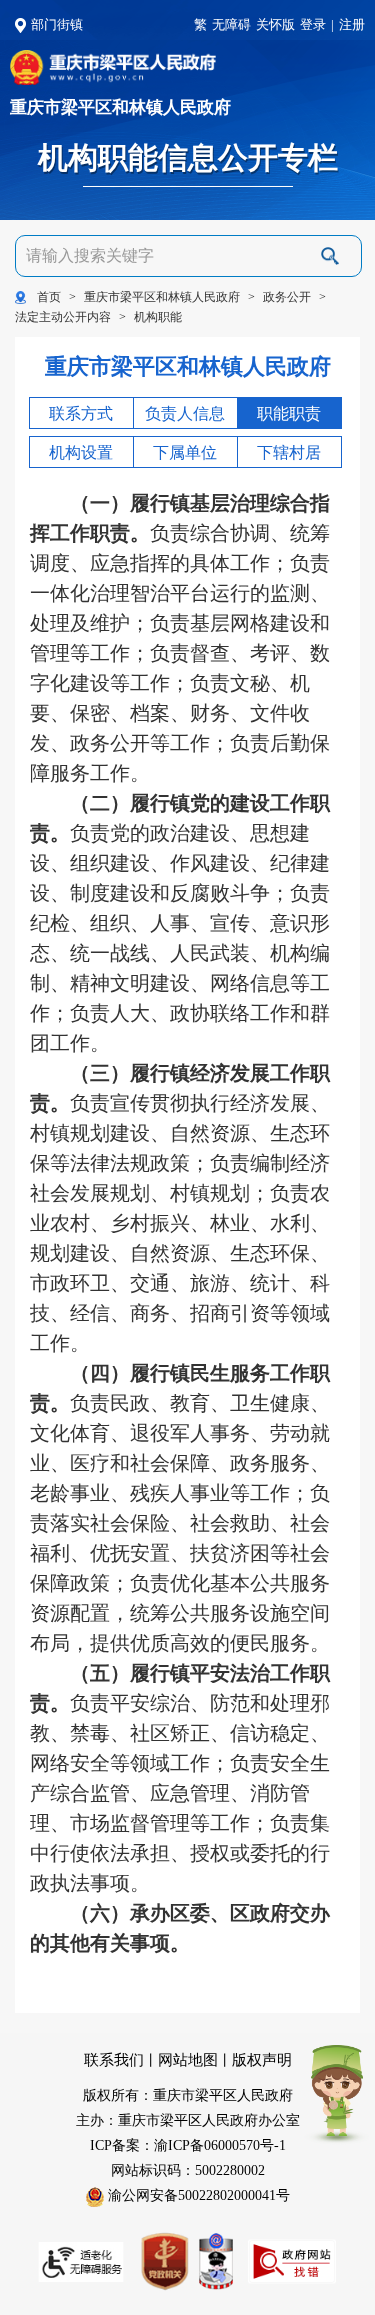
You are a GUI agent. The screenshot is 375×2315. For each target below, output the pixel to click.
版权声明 (262, 2060)
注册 (352, 24)
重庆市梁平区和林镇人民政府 (120, 108)
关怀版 (275, 24)
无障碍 (231, 24)
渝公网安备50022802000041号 (197, 2195)
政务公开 (287, 297)
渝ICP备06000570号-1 (220, 2145)
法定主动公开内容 (63, 317)
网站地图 (188, 2060)
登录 (313, 24)
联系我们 (114, 2060)
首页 (49, 297)
